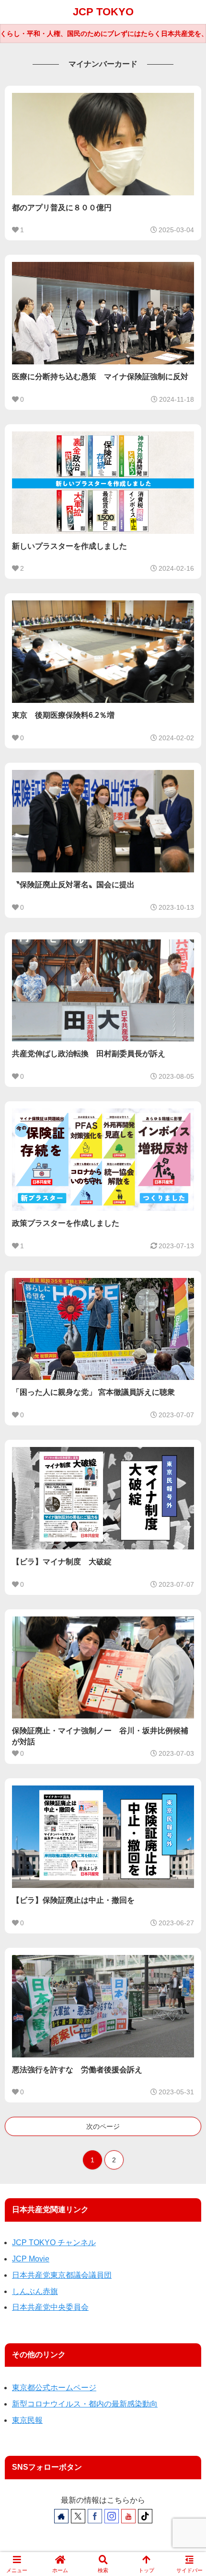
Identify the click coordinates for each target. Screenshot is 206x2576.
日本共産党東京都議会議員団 (62, 2275)
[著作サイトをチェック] (61, 2516)
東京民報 (27, 2420)
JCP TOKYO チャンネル (54, 2243)
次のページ (103, 2126)
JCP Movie (31, 2259)
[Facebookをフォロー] (95, 2516)
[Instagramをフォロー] (112, 2516)
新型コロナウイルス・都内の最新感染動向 (85, 2404)
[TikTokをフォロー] (145, 2516)
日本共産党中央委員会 (50, 2307)
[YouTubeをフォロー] (128, 2516)
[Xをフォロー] (78, 2516)
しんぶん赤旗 (35, 2291)
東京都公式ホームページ (54, 2388)
